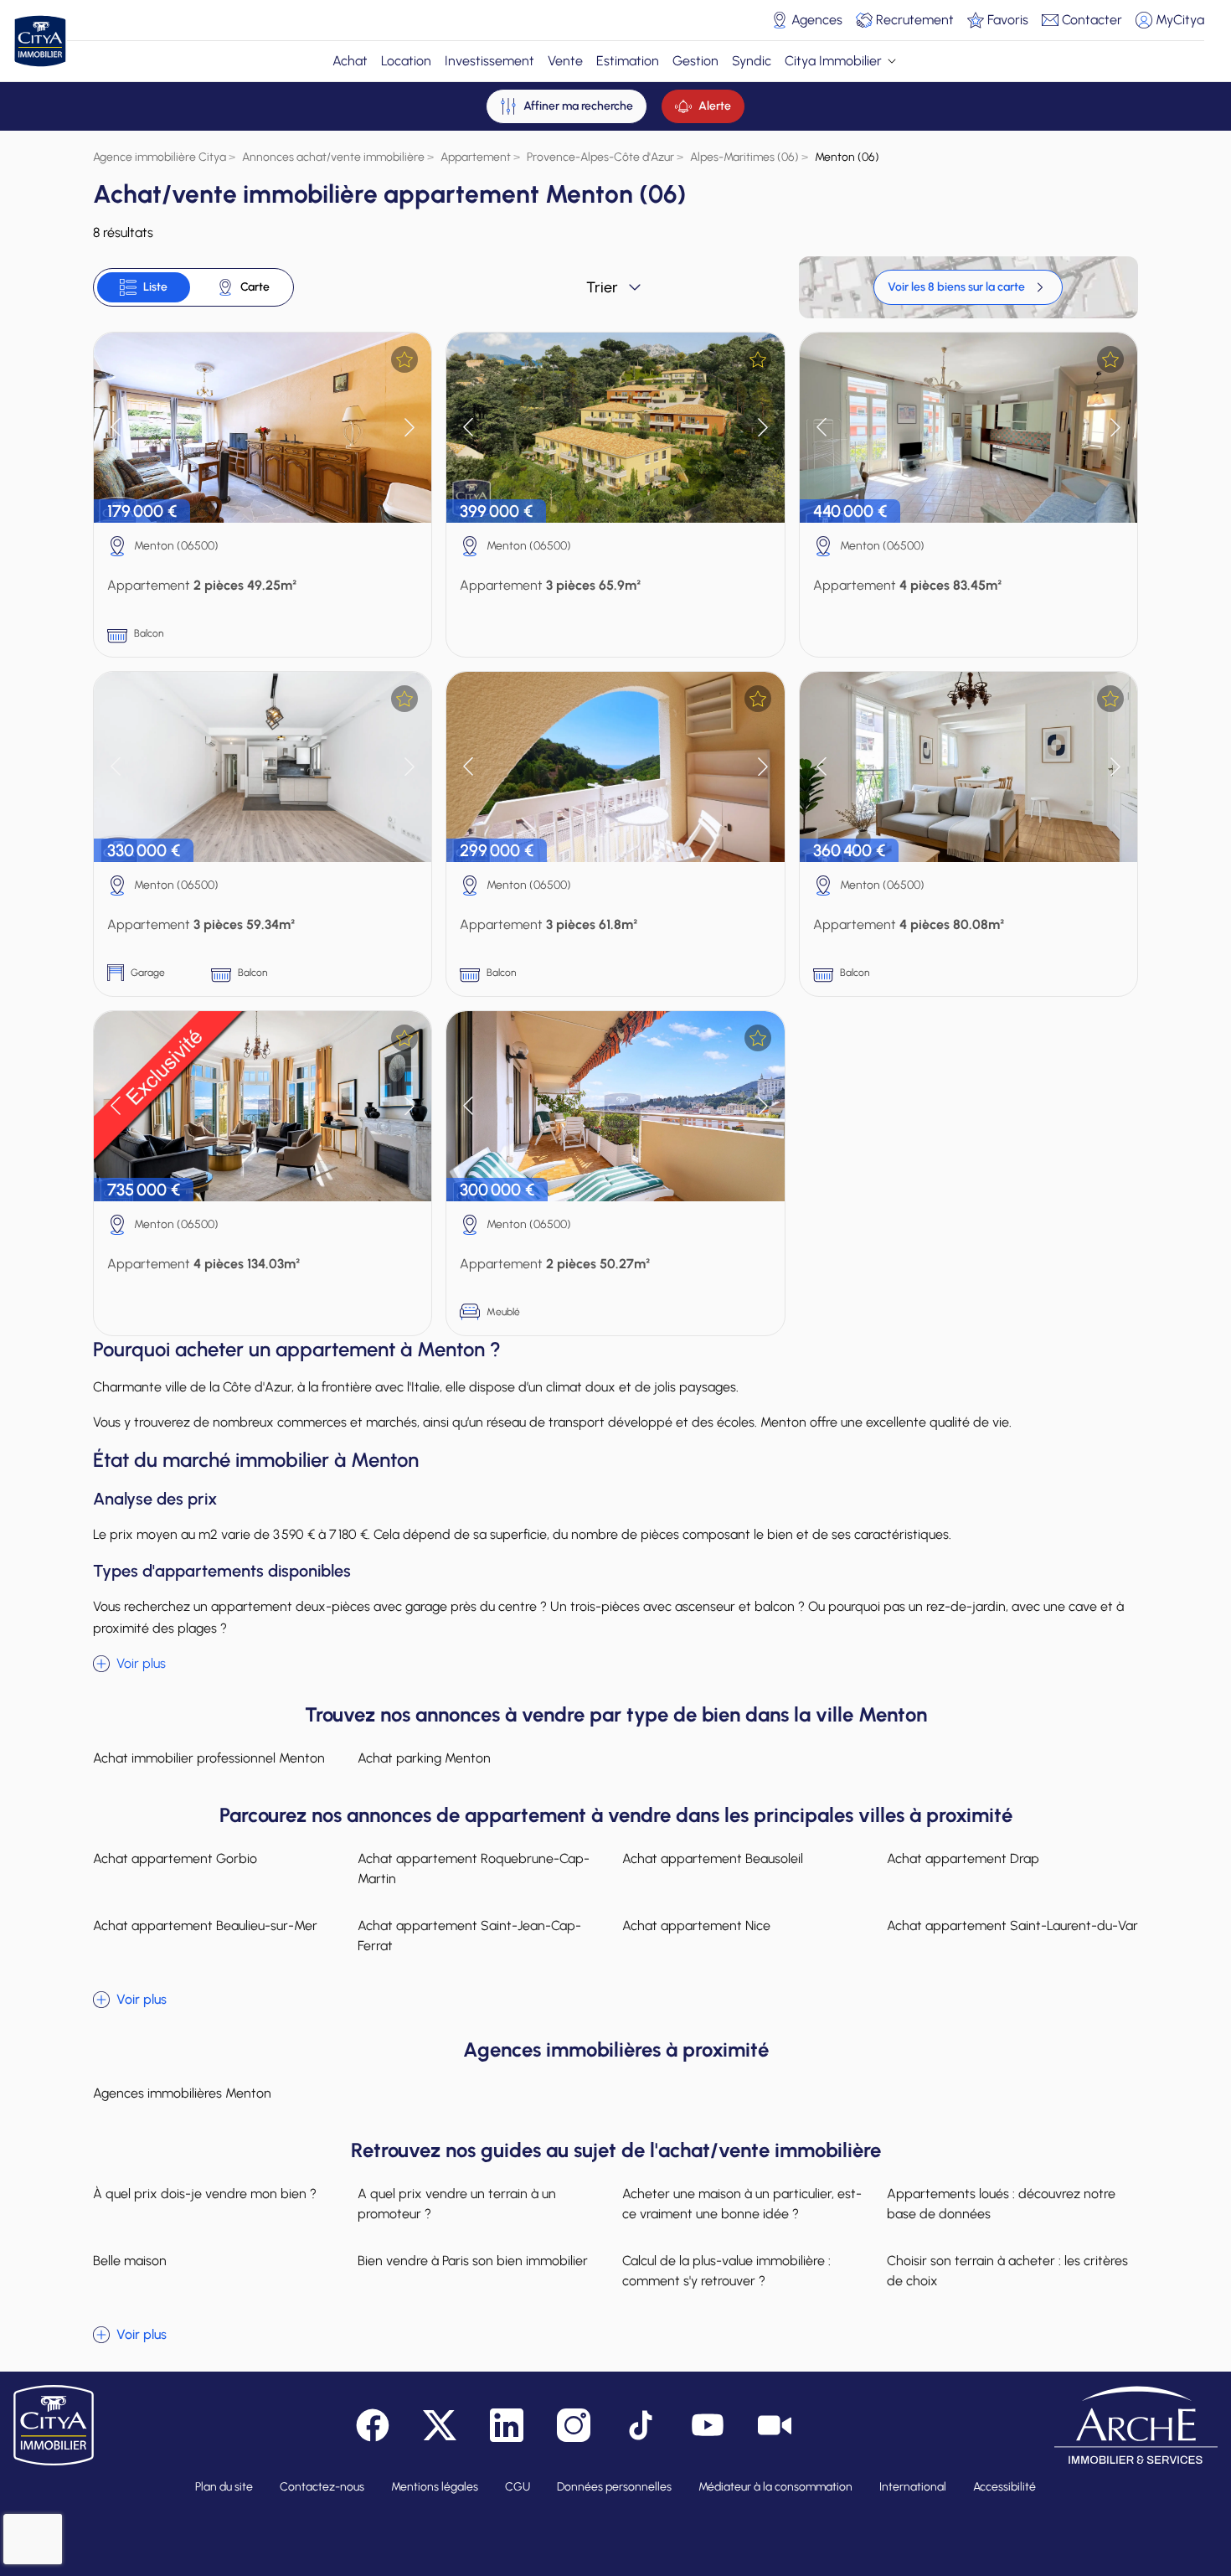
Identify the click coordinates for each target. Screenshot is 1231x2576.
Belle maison (130, 2261)
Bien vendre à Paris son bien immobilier (473, 2261)
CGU (518, 2487)
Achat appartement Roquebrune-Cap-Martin (474, 1869)
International (913, 2487)
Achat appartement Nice (696, 1926)
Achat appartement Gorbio (175, 1858)
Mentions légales (435, 2487)
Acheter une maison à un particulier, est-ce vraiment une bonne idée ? (742, 2204)
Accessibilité (1004, 2487)
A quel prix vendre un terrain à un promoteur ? (457, 2204)
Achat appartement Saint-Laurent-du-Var (1012, 1926)
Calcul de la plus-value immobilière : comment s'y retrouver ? (726, 2271)
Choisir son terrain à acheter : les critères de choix (1007, 2271)
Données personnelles (614, 2487)
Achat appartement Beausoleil (713, 1858)
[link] (968, 287)
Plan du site (224, 2487)
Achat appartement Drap (963, 1858)
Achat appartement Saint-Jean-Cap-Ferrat (469, 1936)
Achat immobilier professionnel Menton (209, 1758)
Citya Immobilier (833, 61)
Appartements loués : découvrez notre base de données (1001, 2204)
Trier (602, 287)
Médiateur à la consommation (775, 2487)
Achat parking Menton (424, 1758)
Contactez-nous (322, 2487)
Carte (255, 287)
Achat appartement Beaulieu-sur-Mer (205, 1926)
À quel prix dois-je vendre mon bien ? (205, 2194)
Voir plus (141, 1663)
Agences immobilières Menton (182, 2093)
